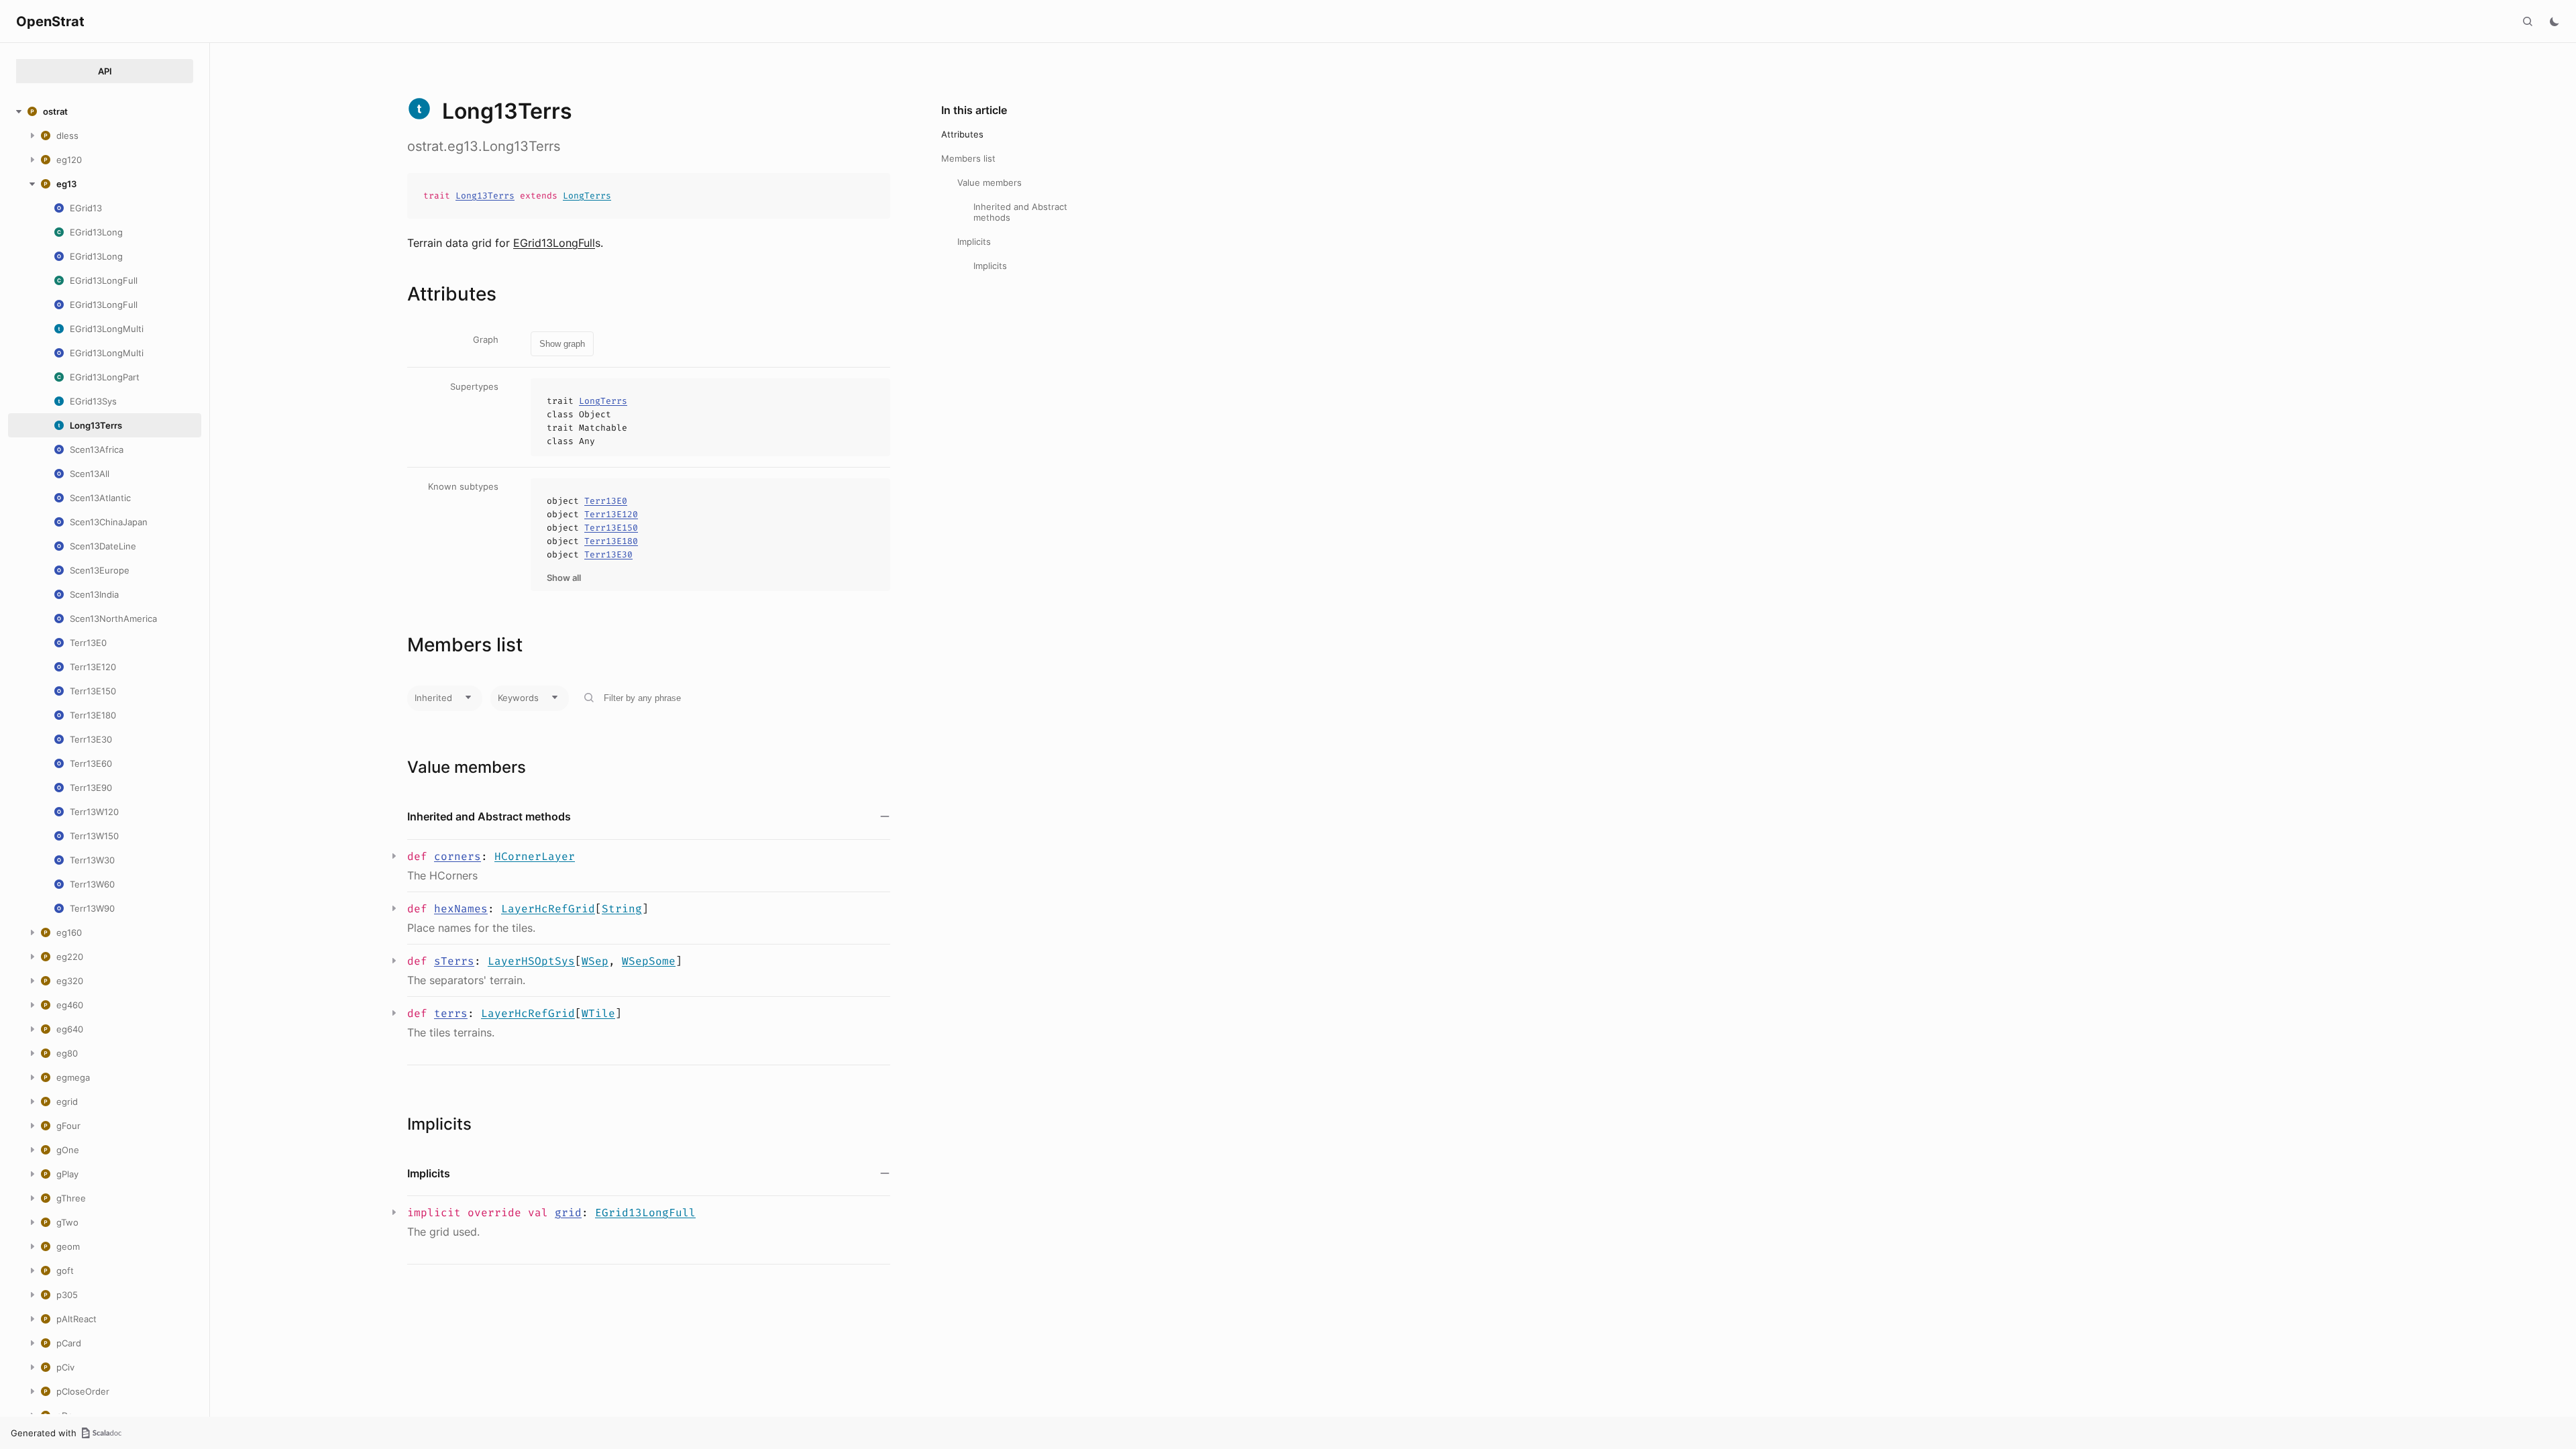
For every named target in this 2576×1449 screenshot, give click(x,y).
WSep (595, 961)
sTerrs (454, 961)
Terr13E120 (611, 514)
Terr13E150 (611, 528)
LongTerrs (587, 196)
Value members (989, 182)
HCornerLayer (535, 856)
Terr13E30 (608, 554)
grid (568, 1213)
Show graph (562, 344)
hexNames (461, 909)
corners (458, 856)
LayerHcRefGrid (548, 909)
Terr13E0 (606, 501)
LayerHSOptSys (531, 961)
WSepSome (649, 961)
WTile (598, 1013)
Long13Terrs (485, 196)
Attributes (962, 134)
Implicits (974, 241)
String (622, 909)
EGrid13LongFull (554, 243)
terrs (451, 1013)
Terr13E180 (611, 541)
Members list (968, 158)
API (105, 71)
